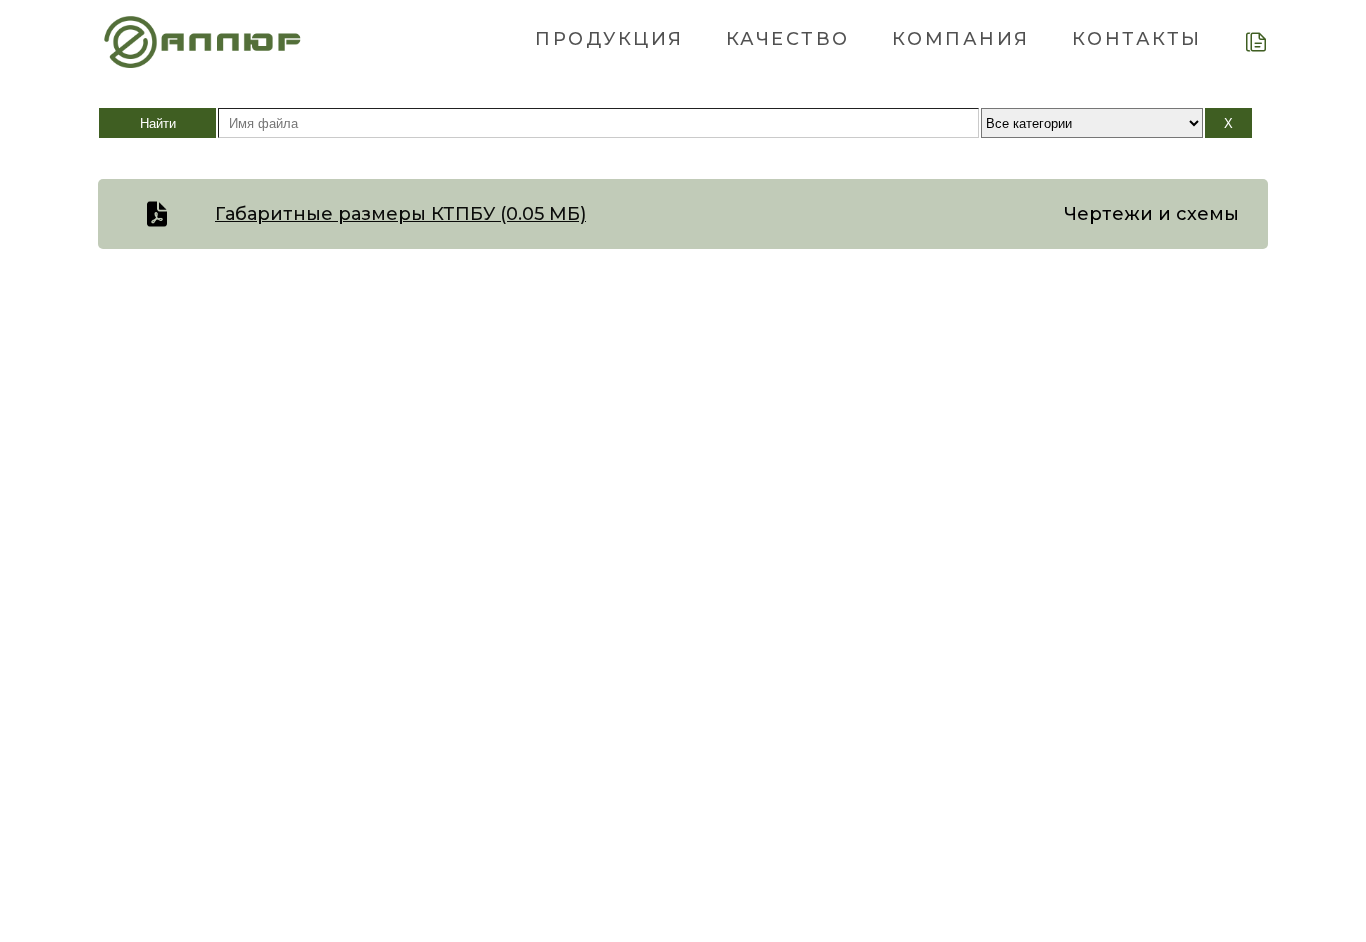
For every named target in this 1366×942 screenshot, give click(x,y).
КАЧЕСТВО (788, 39)
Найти (158, 123)
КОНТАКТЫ (1137, 39)
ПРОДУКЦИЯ (609, 39)
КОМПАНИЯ (961, 39)
